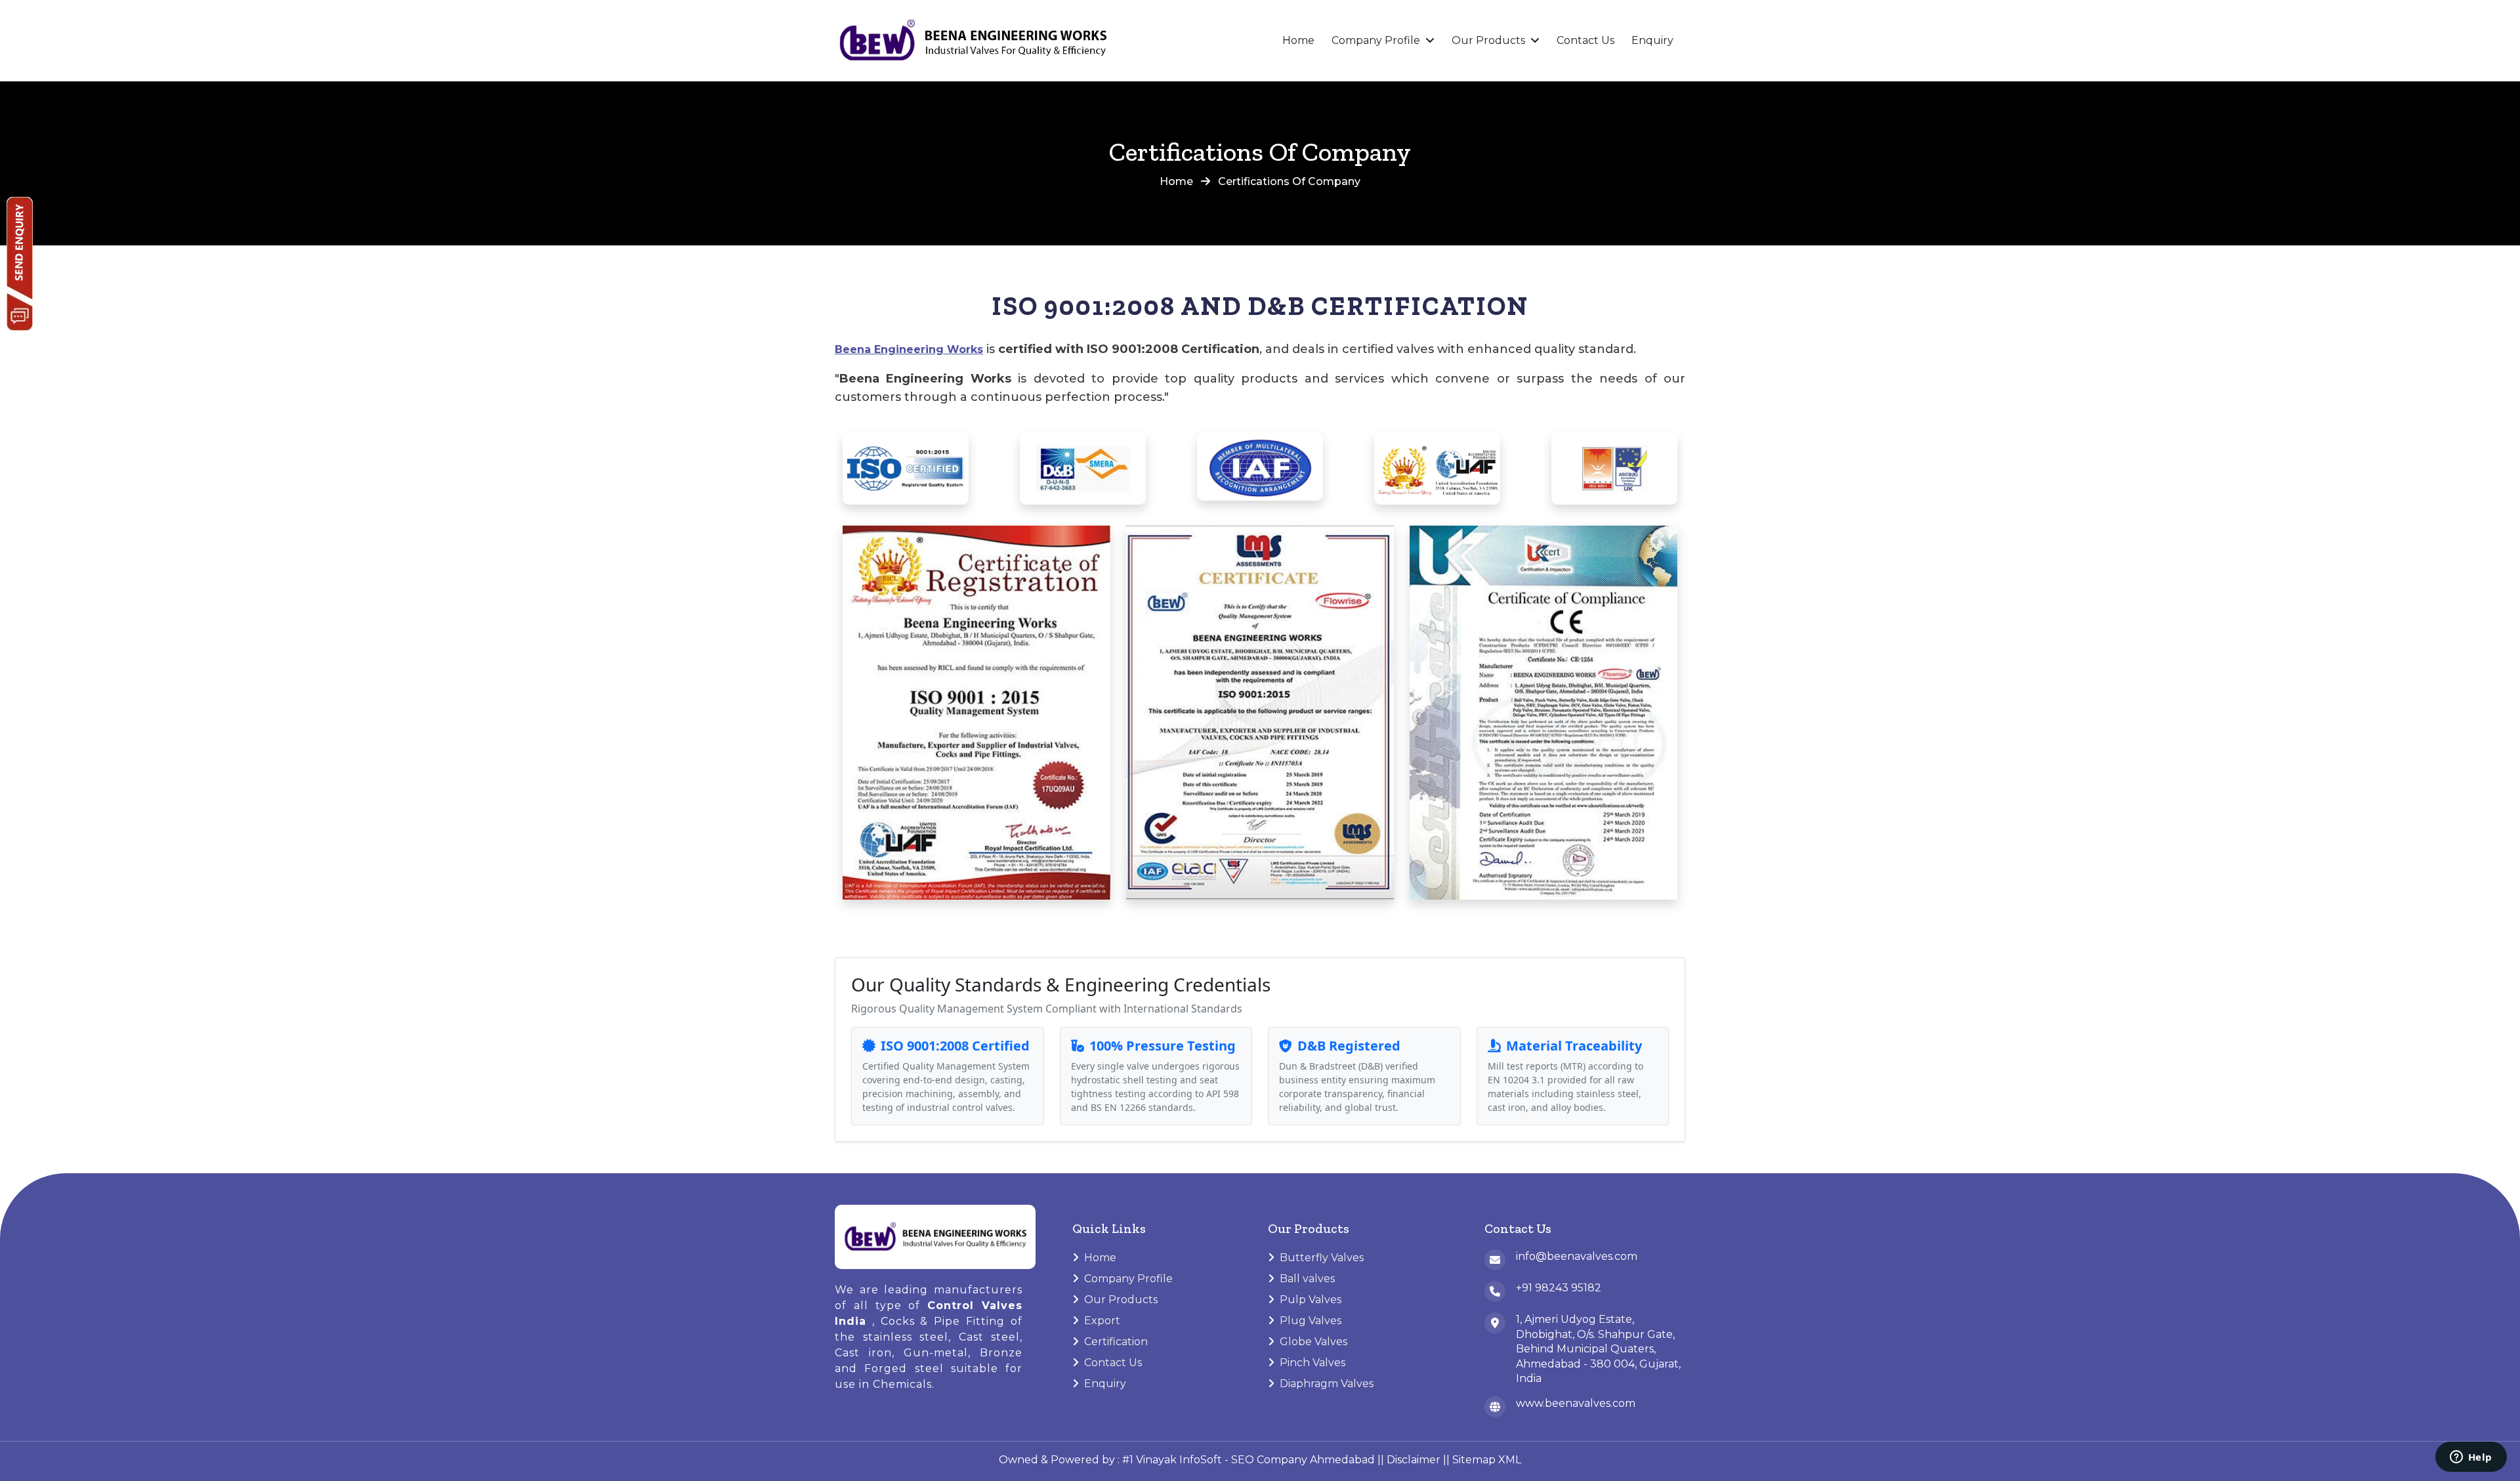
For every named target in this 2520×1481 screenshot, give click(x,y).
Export (1102, 1321)
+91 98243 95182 (1559, 1288)
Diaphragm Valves (1327, 1384)
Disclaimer (1414, 1460)
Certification (1116, 1342)
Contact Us (1585, 40)
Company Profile (1376, 40)
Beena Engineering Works (909, 349)
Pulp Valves (1311, 1300)
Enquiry (1652, 40)
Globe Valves (1313, 1342)
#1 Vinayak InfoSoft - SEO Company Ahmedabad (1249, 1460)
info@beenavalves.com (1577, 1256)
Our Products (1488, 40)
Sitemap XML (1487, 1460)
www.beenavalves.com (1576, 1403)
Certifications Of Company (1289, 181)
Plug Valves (1311, 1321)
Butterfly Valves (1322, 1258)
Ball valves (1307, 1279)
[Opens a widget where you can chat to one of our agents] (2471, 1458)
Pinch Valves (1312, 1363)
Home (1298, 40)
